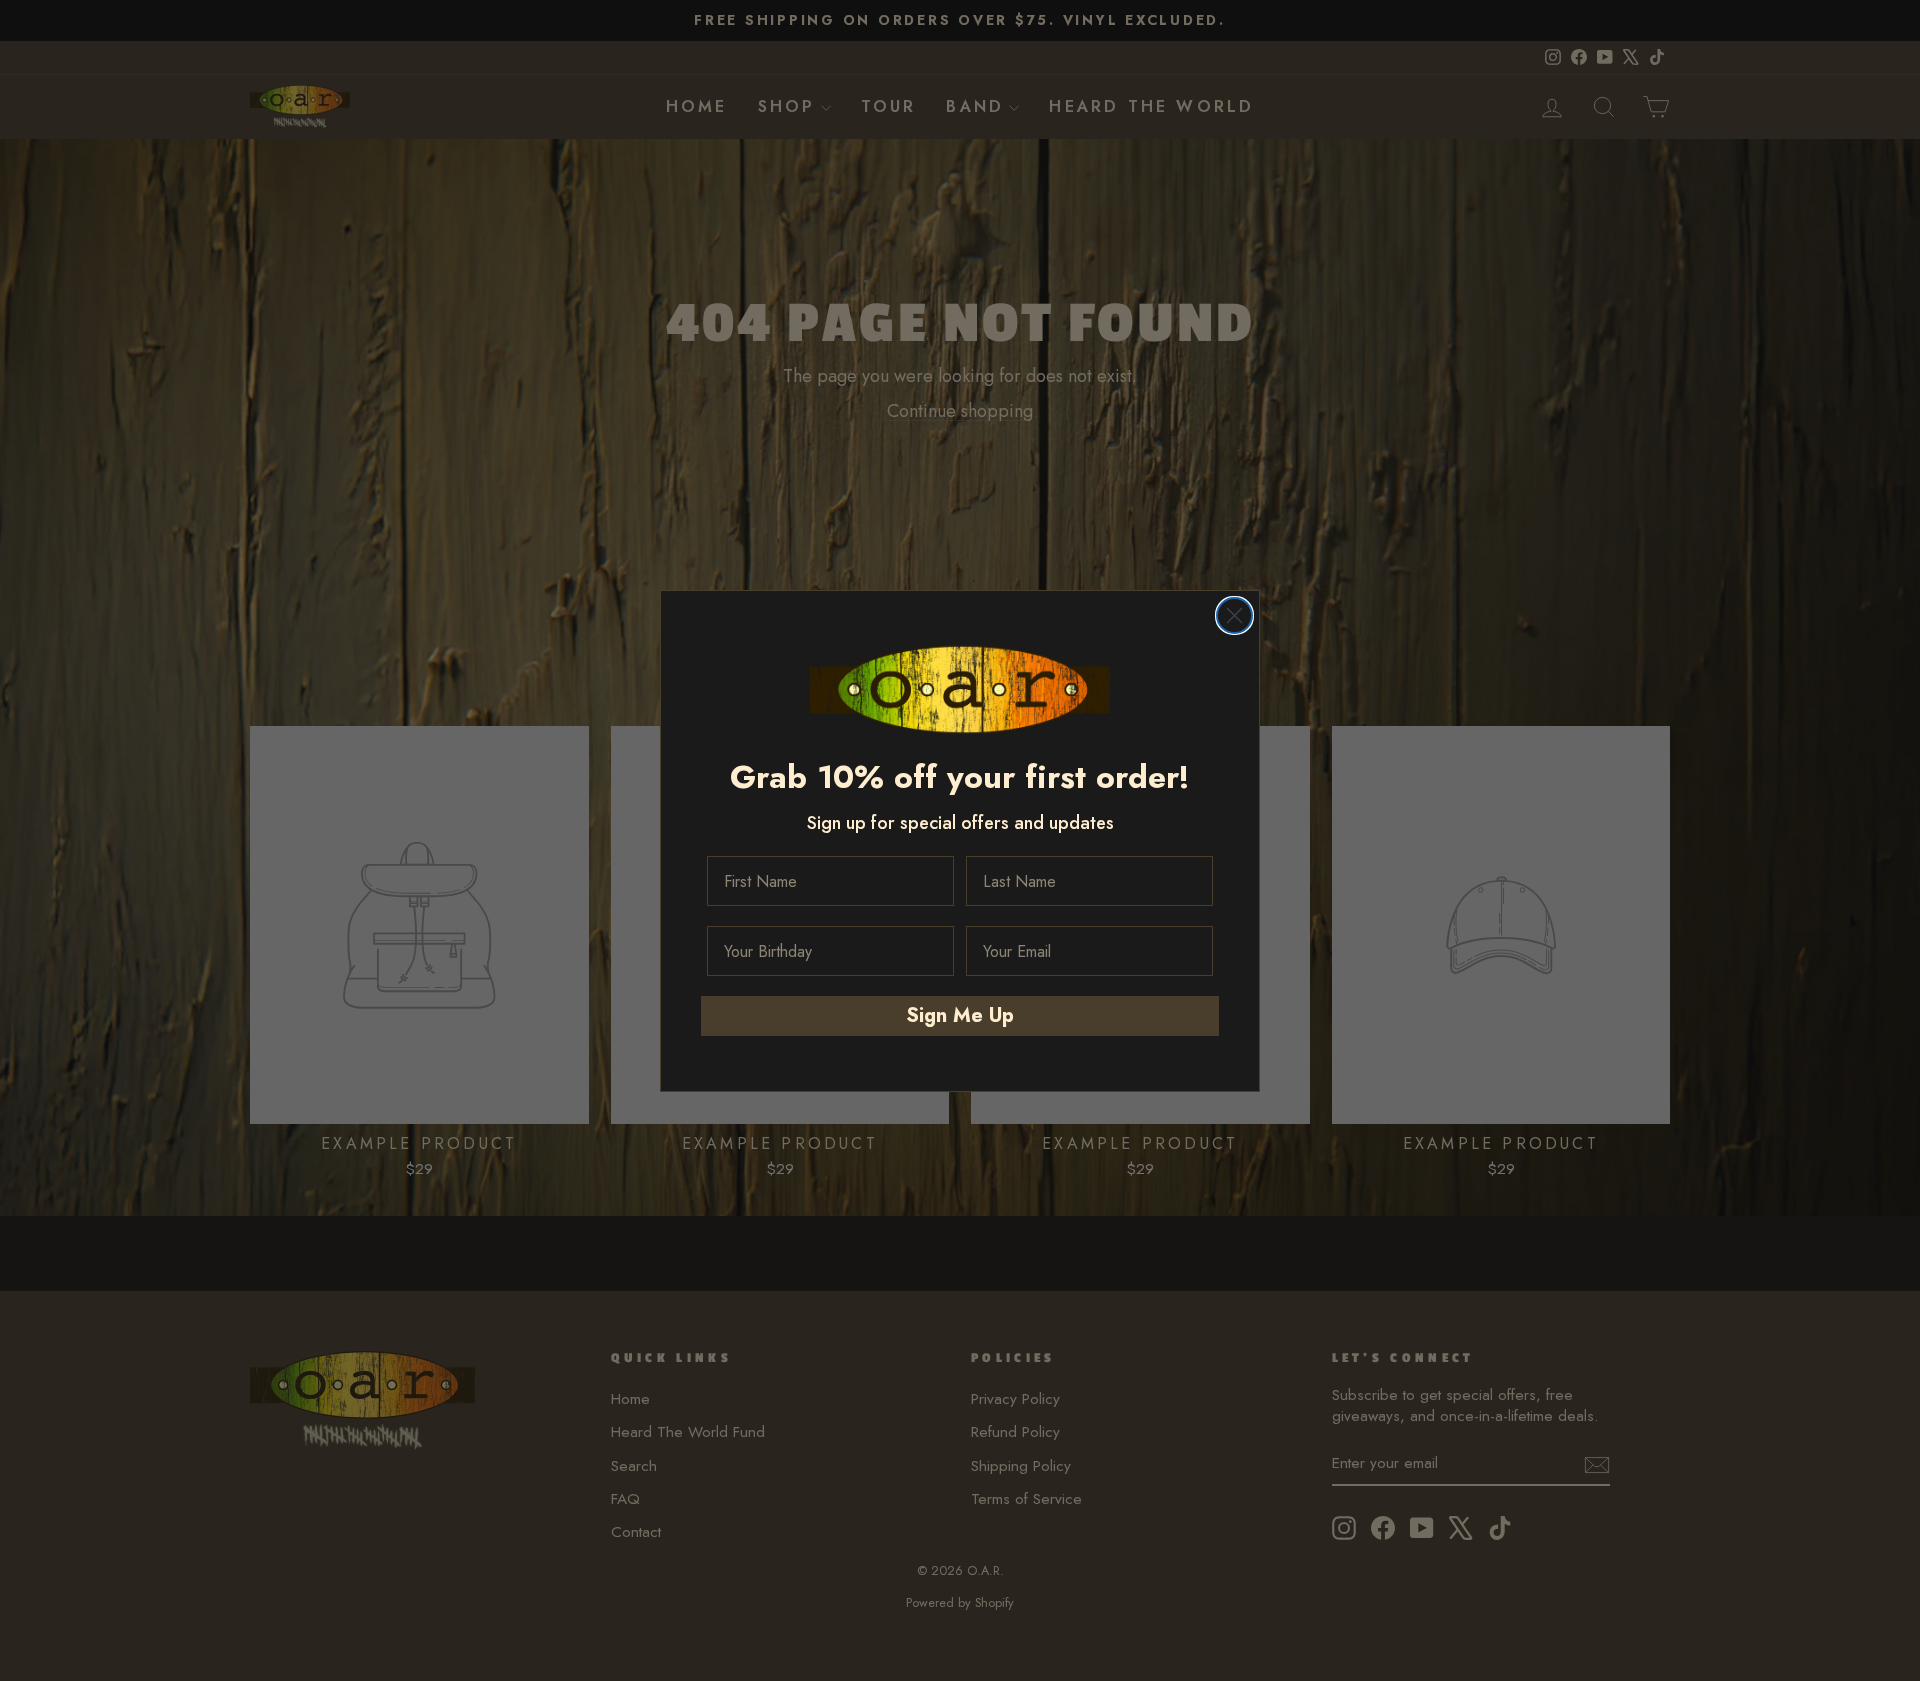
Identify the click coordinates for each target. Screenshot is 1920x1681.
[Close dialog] (1234, 615)
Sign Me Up (960, 1015)
